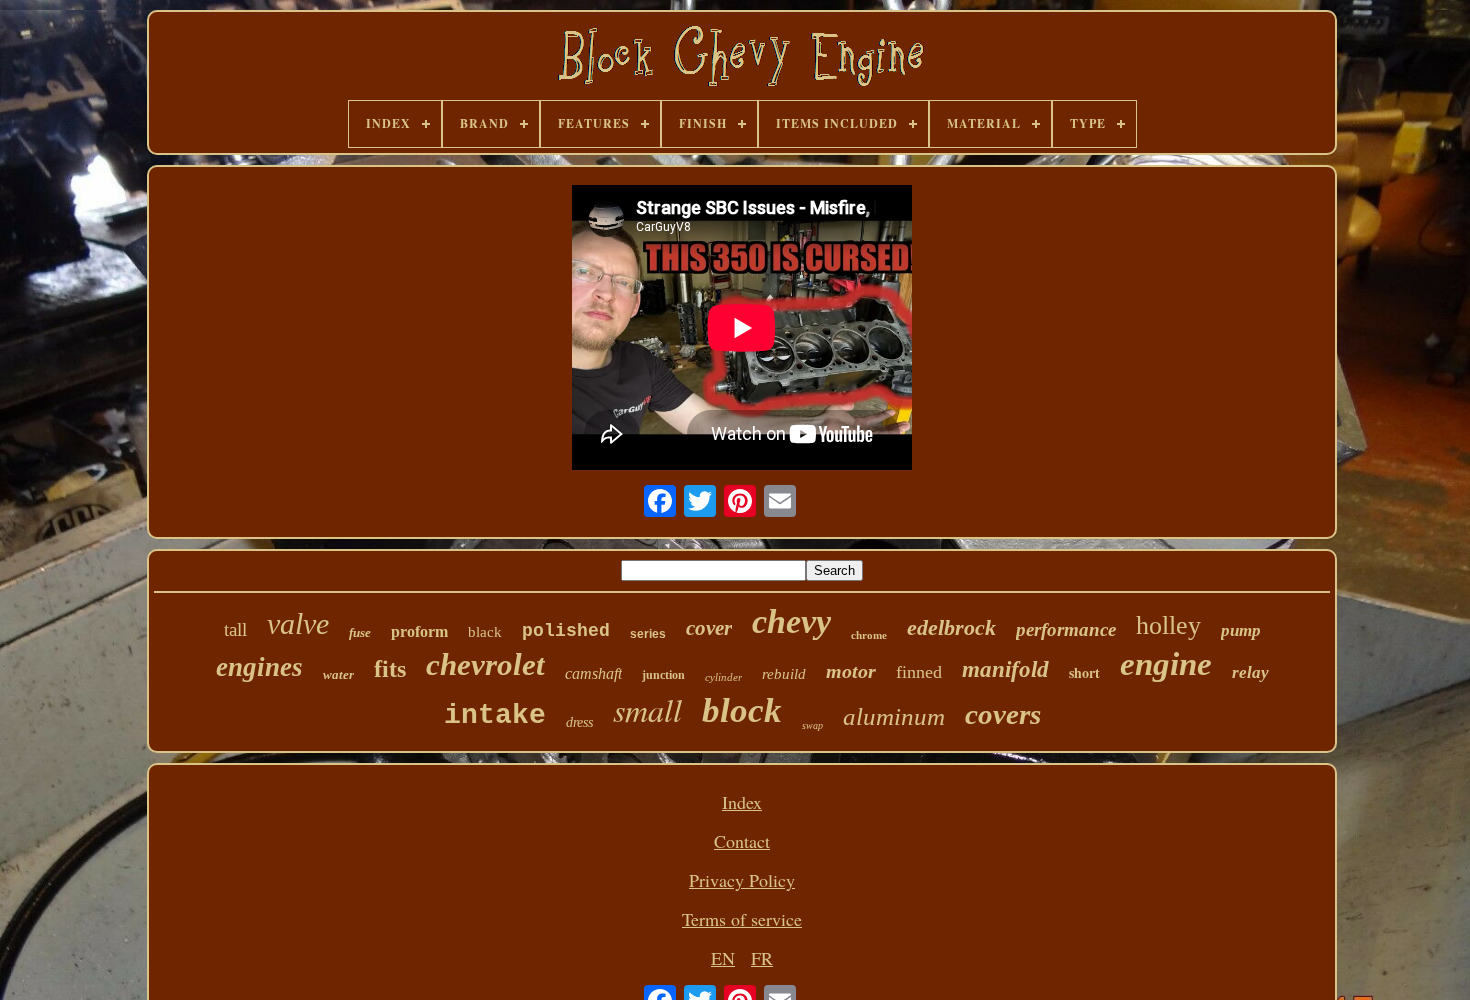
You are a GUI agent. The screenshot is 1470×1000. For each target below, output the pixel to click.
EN (723, 958)
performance (1066, 629)
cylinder (723, 677)
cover (709, 628)
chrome (869, 635)
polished (566, 631)
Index (742, 802)
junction (663, 675)
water (338, 674)
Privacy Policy (742, 880)
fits (390, 669)
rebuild (784, 674)
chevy (791, 621)
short (1084, 672)
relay (1250, 672)
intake (495, 715)
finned (919, 672)
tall (235, 629)
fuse (360, 632)
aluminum (894, 716)
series (648, 634)
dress (579, 722)
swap (812, 725)
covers (1003, 714)
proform (419, 631)
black (485, 632)
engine (1166, 664)
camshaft (593, 673)
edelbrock (951, 627)
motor (851, 671)
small (647, 709)
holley (1168, 625)
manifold (1005, 669)
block (742, 710)
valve (298, 623)
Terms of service (742, 919)
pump (1241, 630)
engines (259, 667)
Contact (742, 841)
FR (762, 958)
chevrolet (485, 664)
